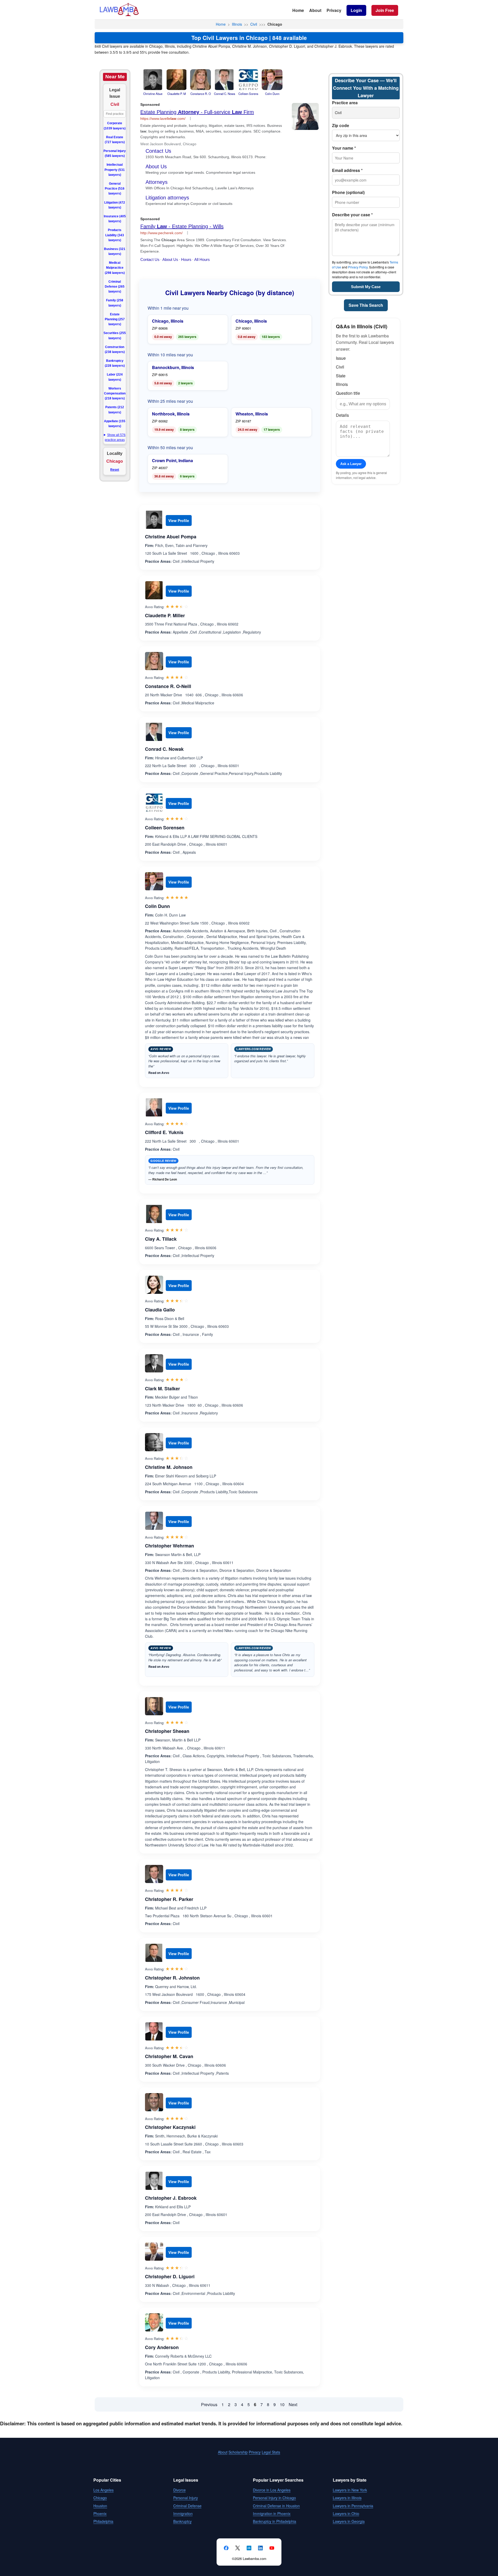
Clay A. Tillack (161, 1239)
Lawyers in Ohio (346, 2513)
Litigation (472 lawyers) (115, 205)
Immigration (183, 2513)
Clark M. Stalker (162, 1388)
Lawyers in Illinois (347, 2498)
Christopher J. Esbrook (171, 2198)
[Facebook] (226, 2548)
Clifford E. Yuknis (164, 1132)
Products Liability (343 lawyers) (115, 235)
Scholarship (238, 2452)
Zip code (341, 125)
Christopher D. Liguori (170, 2276)
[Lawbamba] (119, 15)
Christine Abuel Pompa (171, 537)
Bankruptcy (182, 2521)
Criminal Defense (187, 2506)
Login (356, 10)
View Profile (179, 520)
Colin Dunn (157, 906)
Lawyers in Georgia (349, 2521)
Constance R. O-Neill (168, 686)
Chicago (100, 2498)
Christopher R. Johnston (172, 1978)
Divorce (179, 2490)
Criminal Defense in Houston (276, 2506)
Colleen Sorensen (165, 828)
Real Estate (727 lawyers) (115, 140)
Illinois (237, 24)
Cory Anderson (162, 2347)
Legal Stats (271, 2452)
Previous (209, 2404)
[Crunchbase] (249, 2548)
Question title (348, 393)
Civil (254, 24)
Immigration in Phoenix (272, 2513)
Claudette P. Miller (165, 615)
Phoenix (100, 2513)
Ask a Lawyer (351, 464)
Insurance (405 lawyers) (115, 219)
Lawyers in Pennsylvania (353, 2506)
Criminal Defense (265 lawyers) (115, 287)
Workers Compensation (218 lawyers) (115, 393)
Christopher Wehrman (170, 1546)
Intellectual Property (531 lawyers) (115, 170)
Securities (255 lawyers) (115, 335)
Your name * (344, 148)
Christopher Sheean (167, 1731)
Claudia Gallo (160, 1310)
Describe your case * (352, 215)
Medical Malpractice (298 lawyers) (115, 268)
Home (298, 10)
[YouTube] (272, 2548)
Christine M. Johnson (169, 1467)
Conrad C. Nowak (164, 749)
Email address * (347, 170)
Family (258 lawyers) (115, 303)
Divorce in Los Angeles (272, 2490)
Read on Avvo (159, 1073)
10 (282, 2404)
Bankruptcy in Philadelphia (275, 2521)
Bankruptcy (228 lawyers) (115, 363)
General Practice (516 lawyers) (115, 189)
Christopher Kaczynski (170, 2127)
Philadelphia (103, 2521)
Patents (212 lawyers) (115, 410)
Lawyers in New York (350, 2490)
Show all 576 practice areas (115, 437)
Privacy (334, 10)
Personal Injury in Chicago (274, 2498)
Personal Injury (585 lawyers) (115, 153)
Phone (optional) (348, 192)
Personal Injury (186, 2498)
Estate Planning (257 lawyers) (115, 319)
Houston (100, 2506)
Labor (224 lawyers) (115, 377)
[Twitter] (238, 2548)
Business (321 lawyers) (115, 251)
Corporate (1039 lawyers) (115, 126)
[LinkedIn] (260, 2548)
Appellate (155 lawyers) (115, 424)
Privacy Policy (358, 267)
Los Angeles (103, 2490)
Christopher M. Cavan (169, 2056)
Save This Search (366, 305)
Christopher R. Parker (169, 1899)
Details (342, 415)
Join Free (385, 10)
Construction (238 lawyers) (115, 349)
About (315, 10)
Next (293, 2404)
